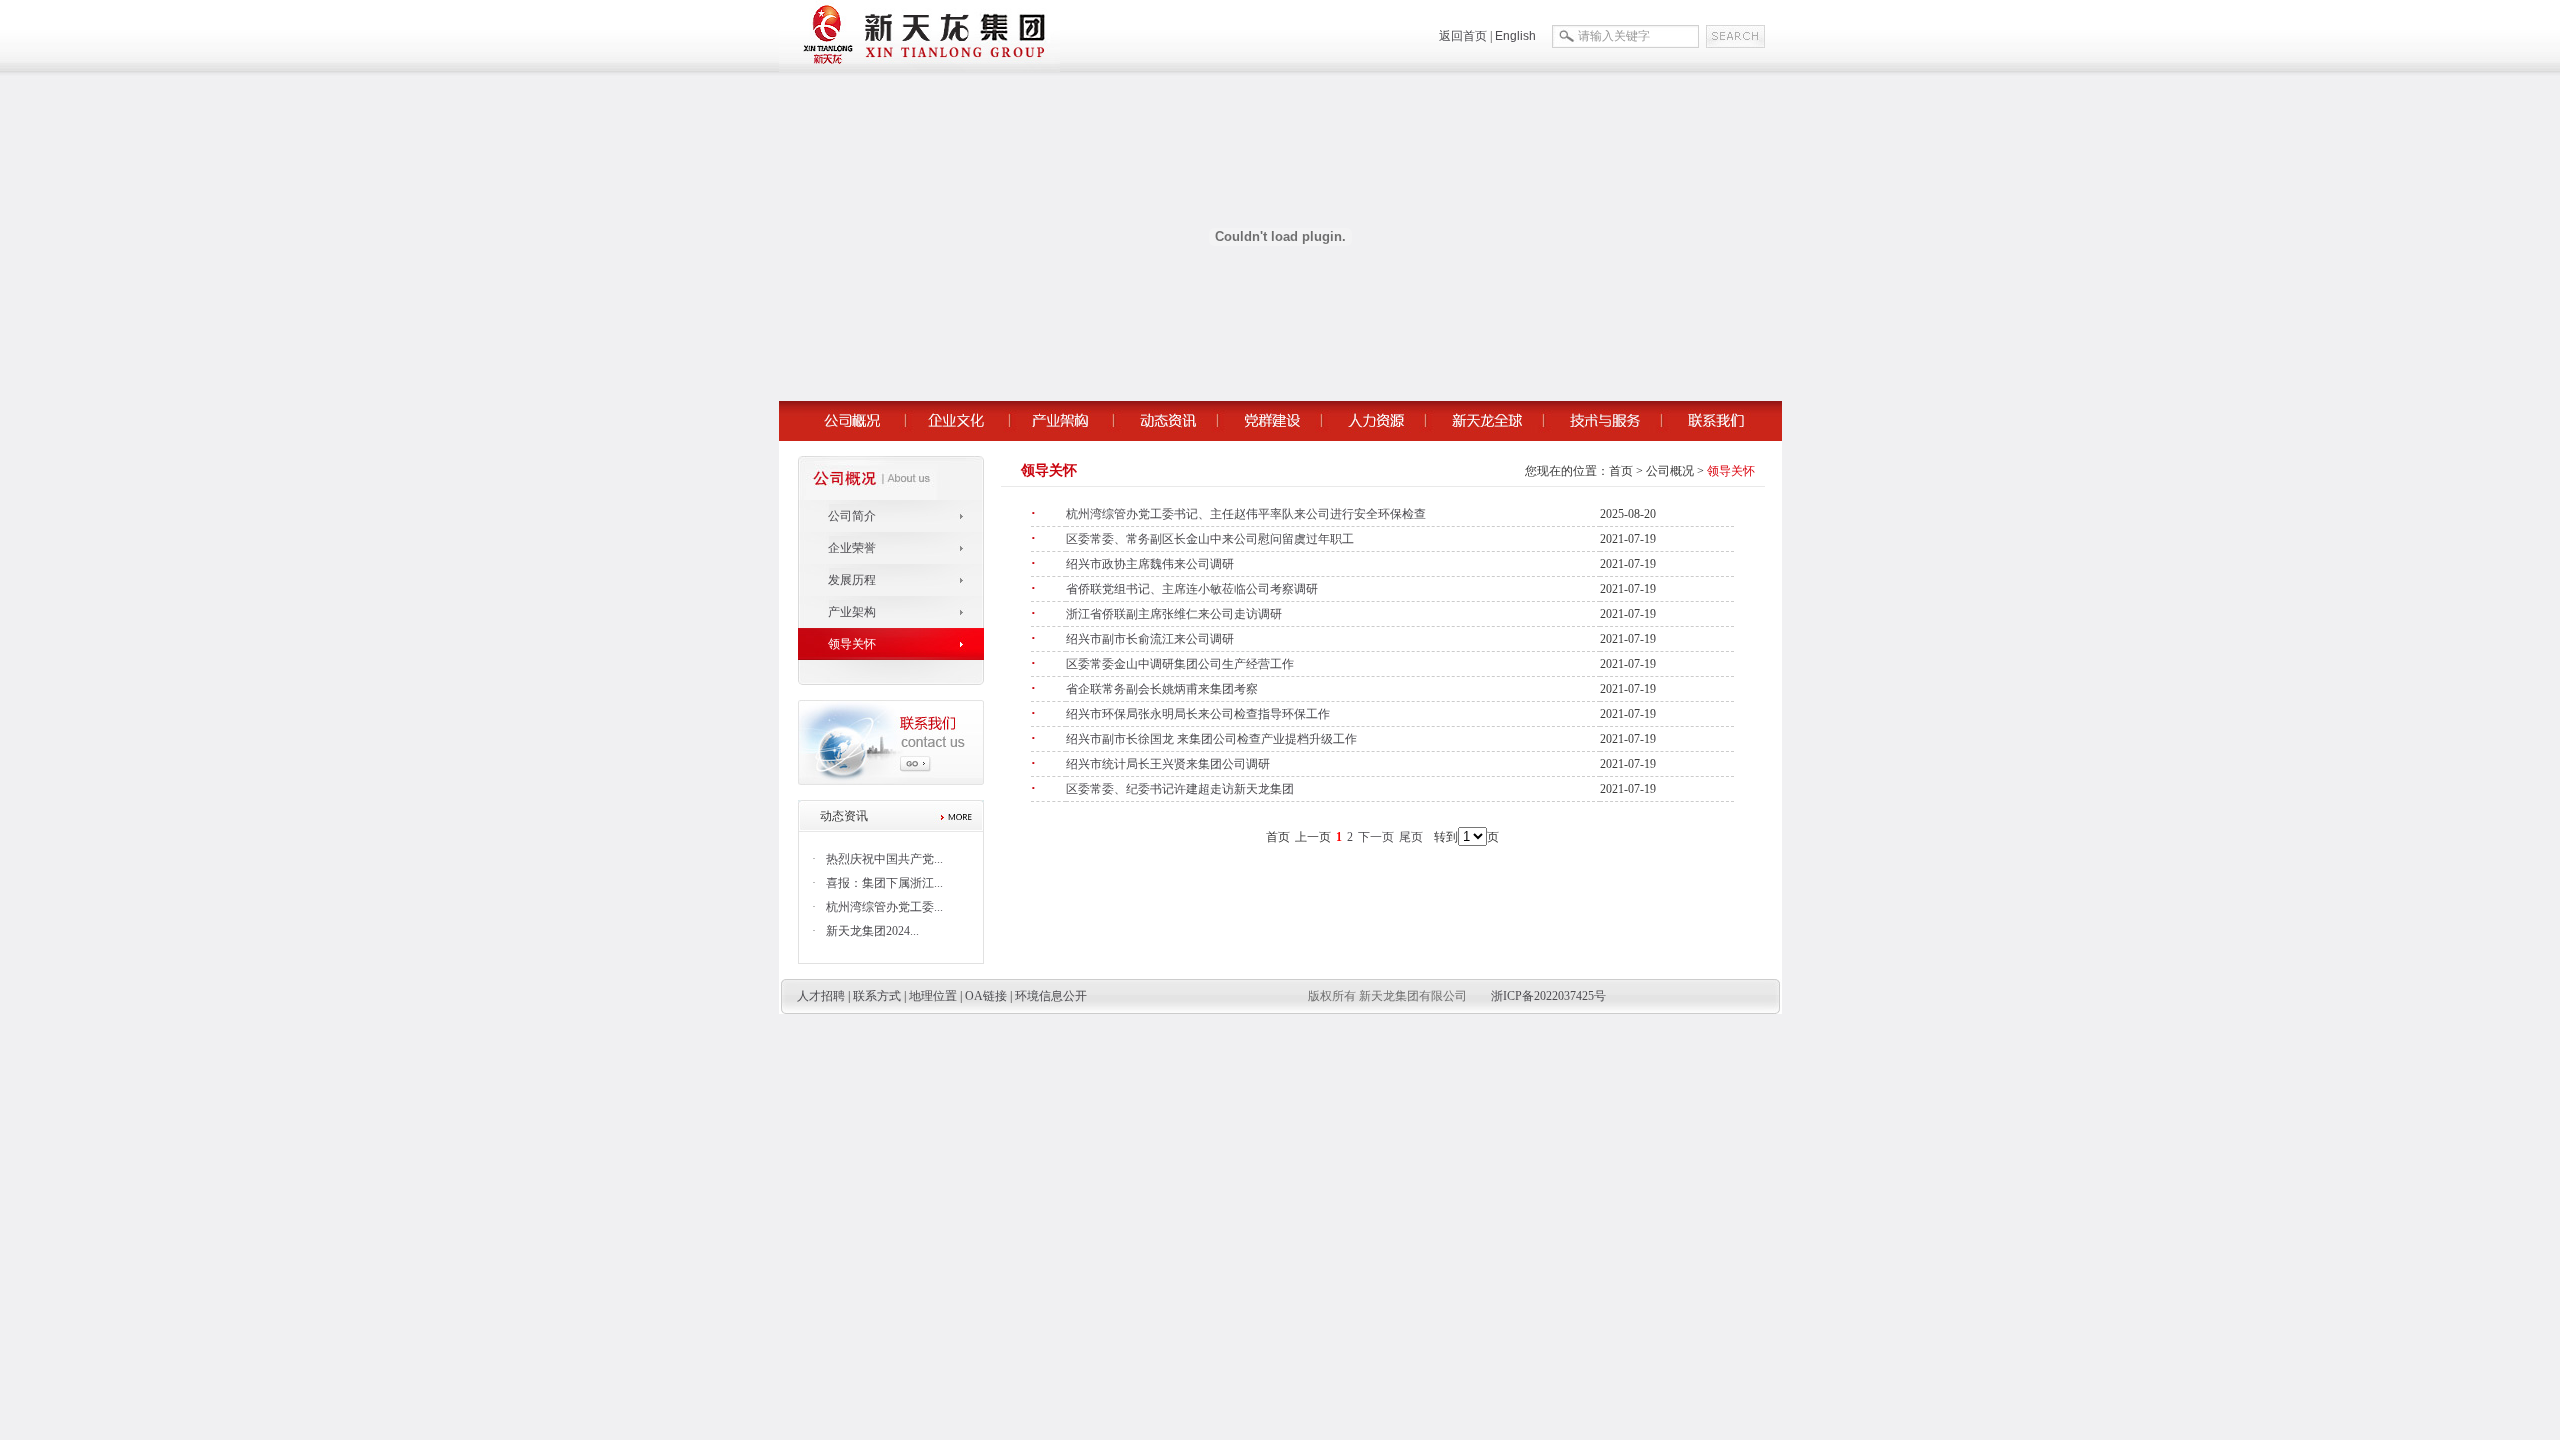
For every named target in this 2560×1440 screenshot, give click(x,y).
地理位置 (933, 996)
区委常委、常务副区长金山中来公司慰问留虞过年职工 (1210, 539)
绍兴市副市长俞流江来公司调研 (1150, 639)
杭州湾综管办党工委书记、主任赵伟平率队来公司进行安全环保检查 (1246, 514)
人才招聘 (821, 996)
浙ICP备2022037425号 (1548, 996)
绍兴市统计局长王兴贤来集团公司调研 (1168, 764)
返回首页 (1463, 36)
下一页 (1376, 837)
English (1515, 36)
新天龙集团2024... (872, 931)
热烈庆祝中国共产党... (884, 859)
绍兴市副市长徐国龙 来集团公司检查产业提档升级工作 (1211, 739)
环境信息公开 (1051, 996)
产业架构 (852, 612)
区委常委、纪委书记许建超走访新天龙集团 (1180, 789)
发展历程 (852, 580)
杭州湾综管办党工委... (884, 907)
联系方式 (877, 996)
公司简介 (852, 516)
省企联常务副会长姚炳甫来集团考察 (1162, 689)
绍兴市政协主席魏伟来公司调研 (1150, 564)
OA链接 (986, 996)
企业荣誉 (852, 548)
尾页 (1411, 837)
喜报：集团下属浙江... (884, 883)
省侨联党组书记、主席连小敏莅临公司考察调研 (1192, 589)
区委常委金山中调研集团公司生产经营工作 (1180, 664)
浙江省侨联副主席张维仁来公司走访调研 (1174, 614)
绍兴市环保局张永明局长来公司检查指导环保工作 (1198, 714)
